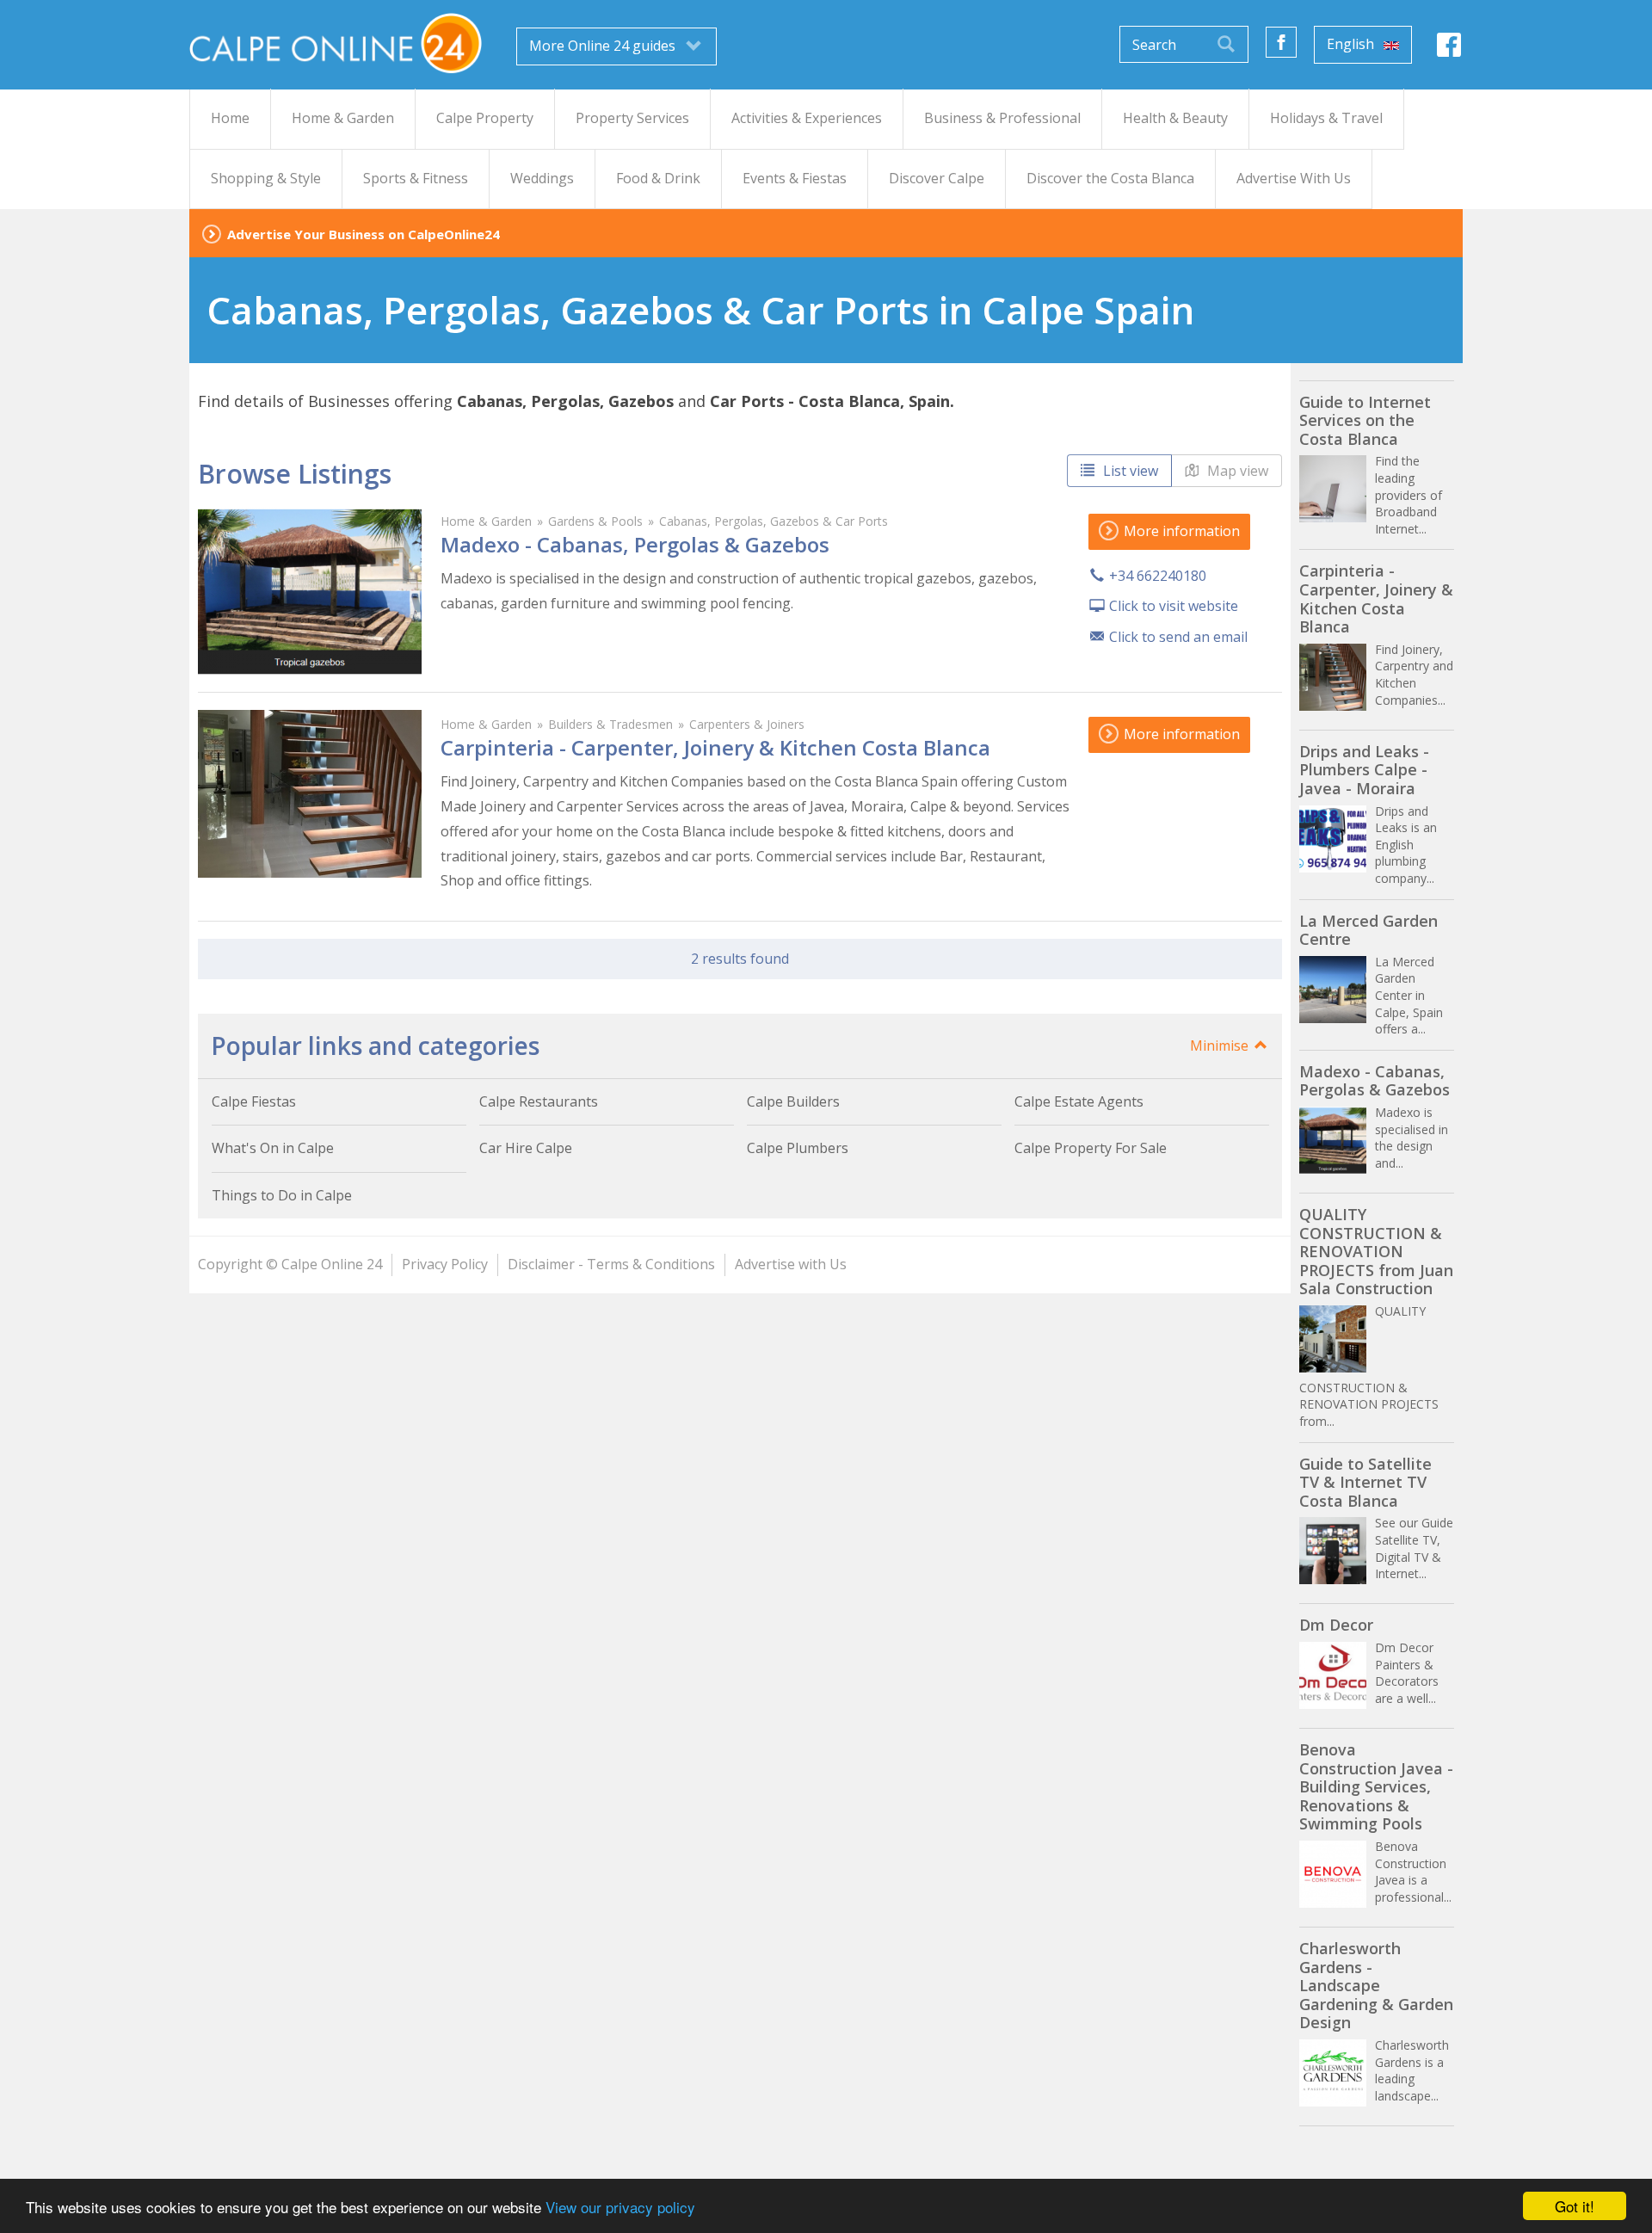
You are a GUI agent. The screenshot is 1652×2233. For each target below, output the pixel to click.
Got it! (1575, 2206)
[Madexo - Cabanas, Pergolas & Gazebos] (310, 591)
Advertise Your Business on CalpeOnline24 (364, 234)
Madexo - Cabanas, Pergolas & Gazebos (635, 544)
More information (1180, 531)
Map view (1236, 471)
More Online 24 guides (604, 46)
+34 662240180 (1158, 576)
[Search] (1226, 44)
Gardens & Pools (595, 521)
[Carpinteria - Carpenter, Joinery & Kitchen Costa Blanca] (310, 794)
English (1352, 44)
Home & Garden (486, 521)
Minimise (1221, 1046)
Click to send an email (1178, 637)
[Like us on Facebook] (1281, 42)
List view (1129, 471)
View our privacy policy (620, 2207)
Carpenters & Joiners (747, 724)
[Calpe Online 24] (336, 43)
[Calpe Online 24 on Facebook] (1449, 49)
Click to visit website (1174, 606)
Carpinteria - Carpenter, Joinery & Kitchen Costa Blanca (715, 747)
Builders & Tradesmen (610, 724)
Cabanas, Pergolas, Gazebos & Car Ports (774, 521)
